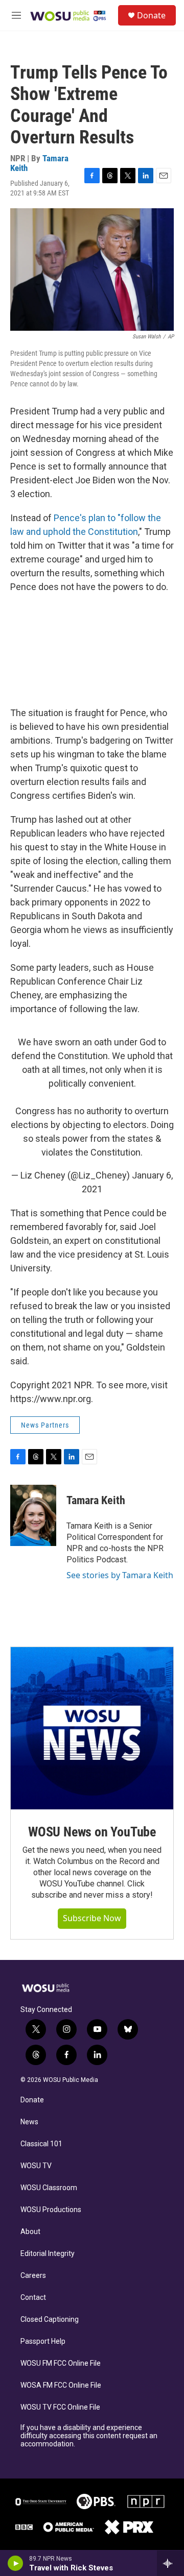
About (30, 2232)
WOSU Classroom (49, 2188)
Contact (33, 2298)
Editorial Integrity (48, 2254)
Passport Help (43, 2341)
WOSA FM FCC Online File (61, 2385)
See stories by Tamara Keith (120, 1575)
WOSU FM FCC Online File (61, 2363)
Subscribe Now (92, 1918)
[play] (16, 2563)
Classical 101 (41, 2144)
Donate (151, 15)
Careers (33, 2276)
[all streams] (170, 2563)
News (29, 2122)
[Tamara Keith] (33, 1515)
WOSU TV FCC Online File (60, 2407)
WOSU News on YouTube (92, 1832)
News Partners (45, 1425)
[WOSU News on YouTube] (92, 1728)
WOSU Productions (51, 2210)
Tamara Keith (96, 1500)
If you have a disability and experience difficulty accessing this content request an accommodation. (89, 2436)
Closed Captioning (50, 2320)
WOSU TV (36, 2166)
